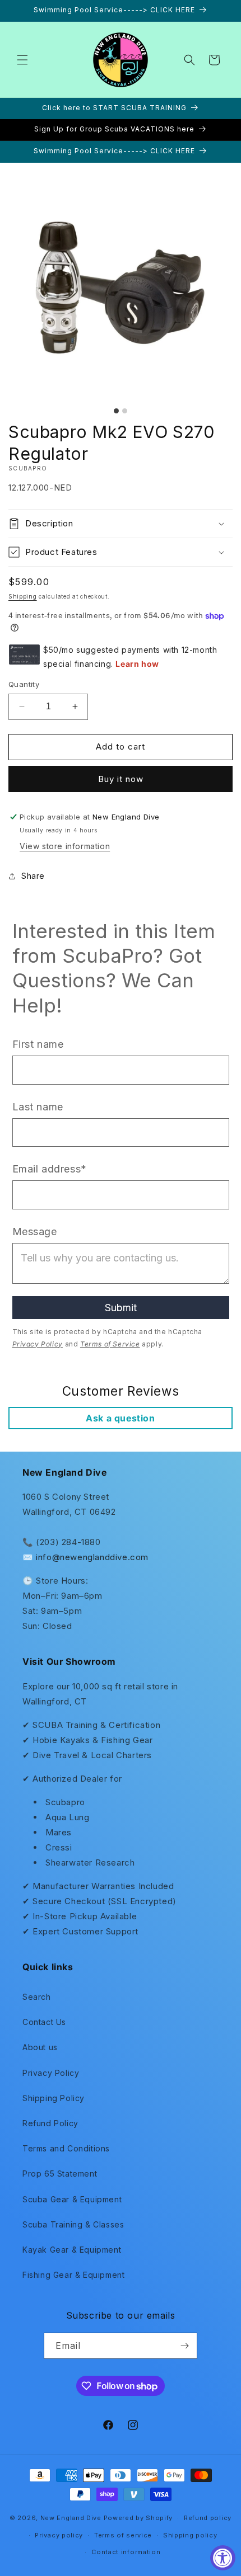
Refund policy (208, 2518)
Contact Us (44, 2022)
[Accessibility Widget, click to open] (223, 2558)
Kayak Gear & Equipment (72, 2250)
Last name (38, 1107)
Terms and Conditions (66, 2148)
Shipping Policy (54, 2098)
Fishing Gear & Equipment (73, 2275)
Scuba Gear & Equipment (72, 2199)
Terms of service (123, 2535)
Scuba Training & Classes (73, 2224)
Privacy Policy (38, 1344)
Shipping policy (190, 2535)
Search (37, 1997)
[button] (22, 60)
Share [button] (33, 876)
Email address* (50, 1169)
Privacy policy (59, 2535)
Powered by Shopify (138, 2518)
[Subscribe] (184, 2346)
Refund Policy (50, 2123)
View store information (65, 846)
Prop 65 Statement (60, 2174)
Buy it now (121, 779)
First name (38, 1044)
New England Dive (71, 2518)
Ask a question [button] (120, 1418)
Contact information (126, 2552)
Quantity (24, 684)
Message (35, 1232)
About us (40, 2047)
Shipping (23, 596)
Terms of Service (110, 1344)
